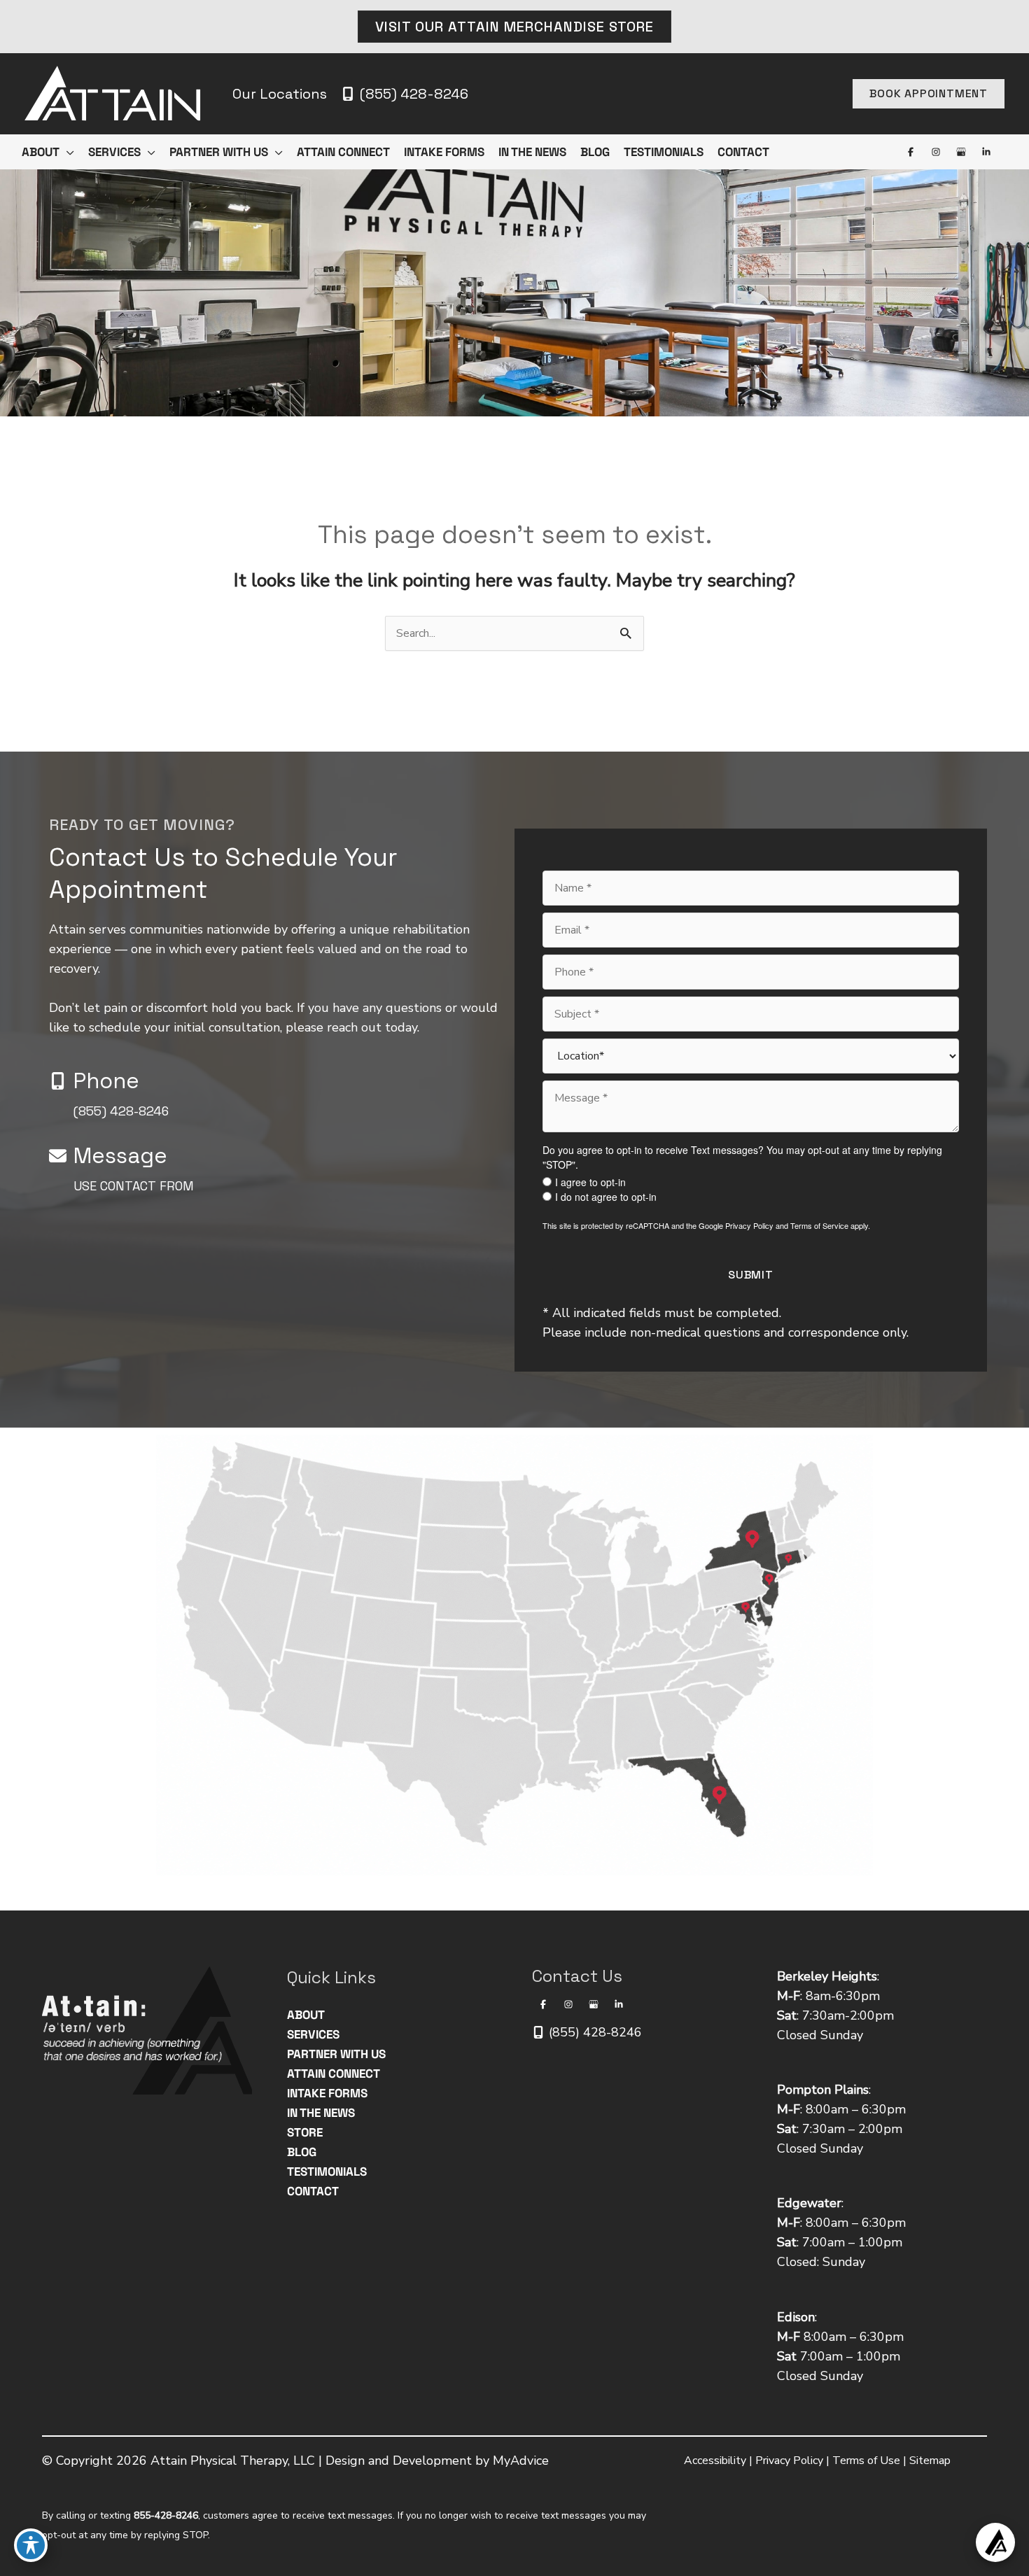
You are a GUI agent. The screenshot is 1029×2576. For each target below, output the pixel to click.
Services (313, 2034)
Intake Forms (327, 2093)
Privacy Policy (749, 1225)
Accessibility (715, 2461)
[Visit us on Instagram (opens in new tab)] (936, 152)
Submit (751, 1275)
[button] (514, 27)
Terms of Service (819, 1225)
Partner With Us (336, 2054)
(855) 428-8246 (121, 1111)
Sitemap (930, 2461)
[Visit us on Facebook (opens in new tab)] (911, 152)
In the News (321, 2113)
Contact (313, 2191)
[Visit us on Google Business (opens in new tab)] (961, 152)
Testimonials (327, 2172)
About (306, 2015)
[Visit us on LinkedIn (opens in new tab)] (986, 152)
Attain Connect (334, 2074)
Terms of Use (866, 2461)
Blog (302, 2152)
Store (305, 2132)
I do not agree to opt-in (606, 1197)
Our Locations (280, 94)
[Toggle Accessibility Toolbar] (31, 2545)
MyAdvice (521, 2461)
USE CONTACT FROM (134, 1186)
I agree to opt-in (590, 1182)
